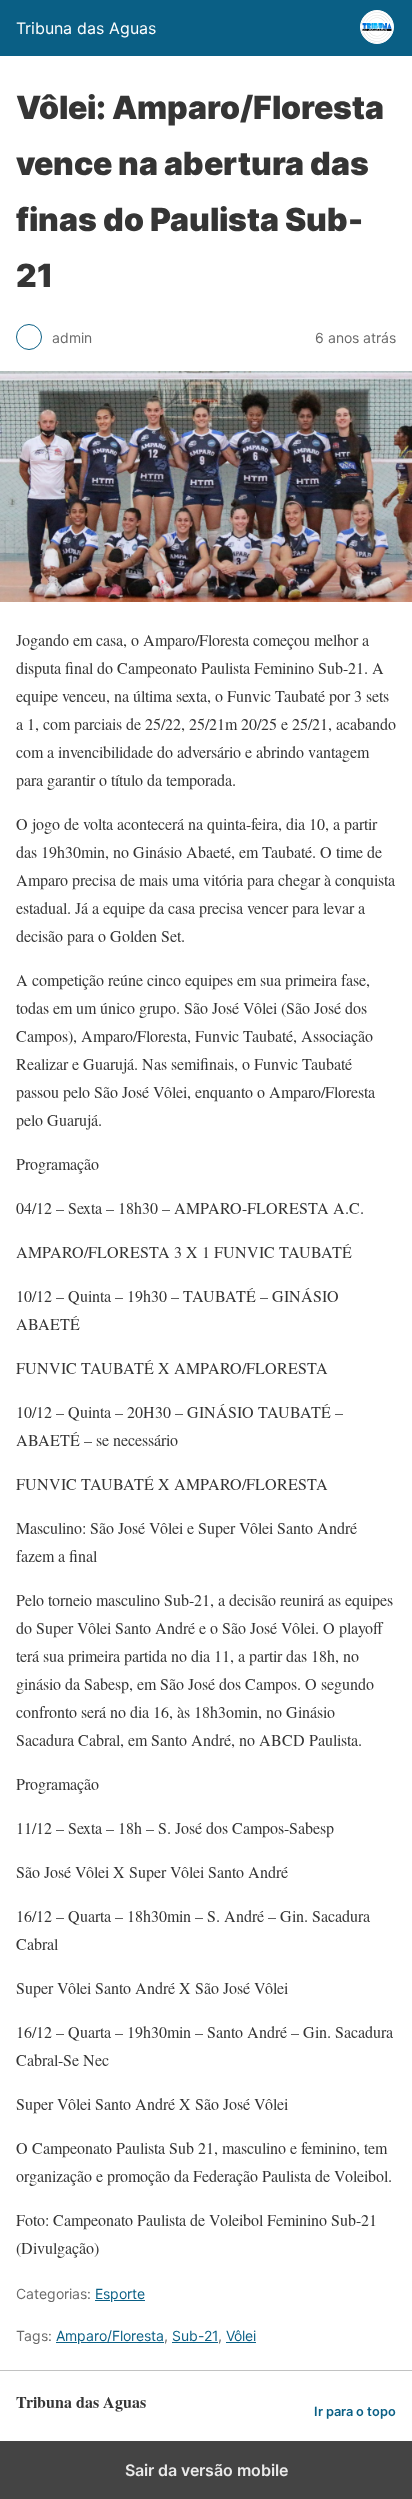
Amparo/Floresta (110, 2335)
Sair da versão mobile (206, 2470)
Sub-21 (195, 2335)
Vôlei (241, 2335)
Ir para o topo (355, 2411)
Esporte (120, 2293)
